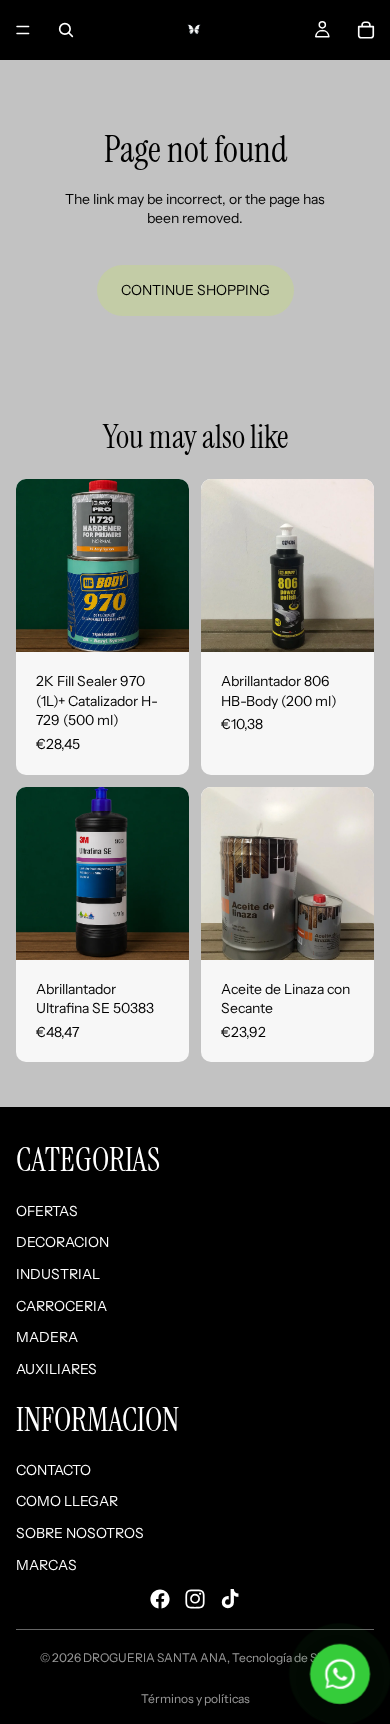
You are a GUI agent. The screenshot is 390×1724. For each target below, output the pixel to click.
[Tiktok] (230, 1599)
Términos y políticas (195, 1698)
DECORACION (62, 1242)
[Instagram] (195, 1599)
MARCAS (46, 1565)
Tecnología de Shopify (291, 1657)
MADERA (47, 1337)
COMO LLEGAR (67, 1502)
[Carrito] (366, 30)
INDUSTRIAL (58, 1274)
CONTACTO (53, 1470)
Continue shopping (195, 290)
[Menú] (23, 30)
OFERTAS (47, 1211)
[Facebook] (160, 1599)
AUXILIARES (56, 1369)
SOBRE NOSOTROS (80, 1533)
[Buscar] (66, 30)
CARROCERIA (61, 1306)
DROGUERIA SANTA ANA (155, 1657)
